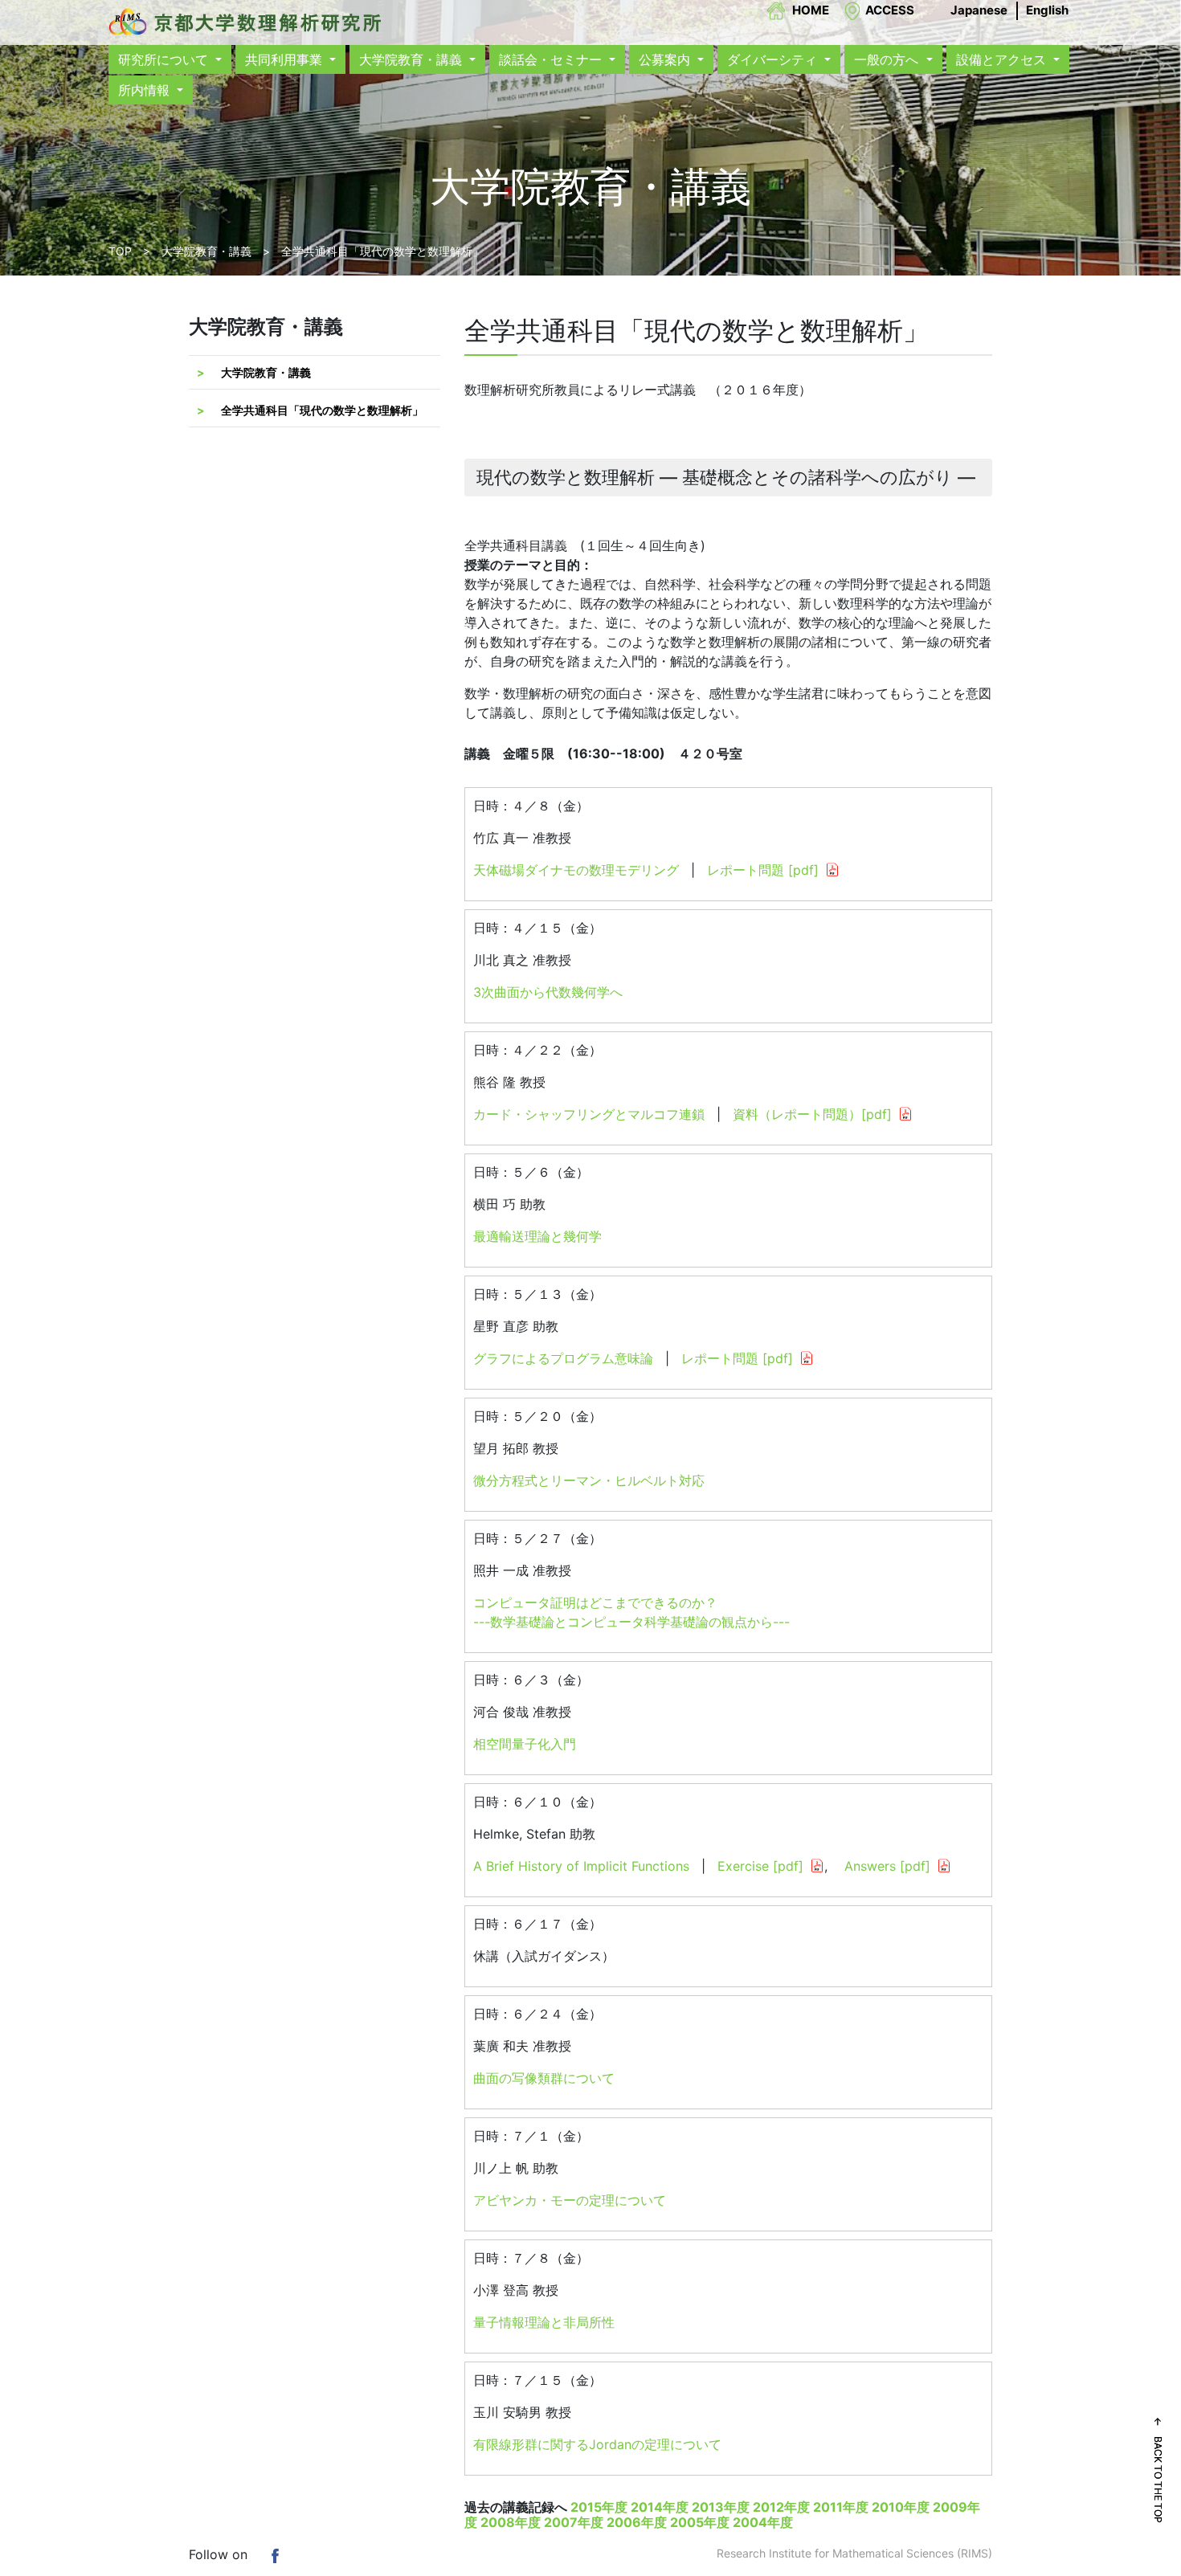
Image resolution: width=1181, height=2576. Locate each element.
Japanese (979, 10)
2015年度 (599, 2507)
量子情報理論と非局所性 (544, 2322)
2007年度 (574, 2522)
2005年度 (700, 2522)
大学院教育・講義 (413, 59)
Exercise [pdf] (760, 1866)
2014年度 (660, 2507)
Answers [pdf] (887, 1866)
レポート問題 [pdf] (763, 870)
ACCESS (890, 10)
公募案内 (666, 59)
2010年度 (901, 2507)
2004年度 (763, 2522)
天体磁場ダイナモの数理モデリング (576, 870)
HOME (811, 10)
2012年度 (781, 2507)
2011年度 (841, 2507)
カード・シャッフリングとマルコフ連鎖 (589, 1114)
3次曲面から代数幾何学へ (548, 992)
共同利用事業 (286, 59)
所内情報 (146, 90)
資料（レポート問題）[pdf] (812, 1114)
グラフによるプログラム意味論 (563, 1358)
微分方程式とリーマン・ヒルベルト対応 (589, 1480)
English (1047, 10)
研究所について (165, 59)
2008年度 (511, 2522)
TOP (120, 251)
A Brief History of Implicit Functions (581, 1866)
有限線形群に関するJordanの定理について (597, 2444)
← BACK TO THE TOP (1158, 2470)
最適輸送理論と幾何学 (537, 1236)
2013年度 (721, 2507)
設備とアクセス (1003, 59)
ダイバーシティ (774, 59)
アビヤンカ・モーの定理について (570, 2200)
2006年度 (637, 2522)
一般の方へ (888, 59)
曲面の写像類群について (544, 2078)
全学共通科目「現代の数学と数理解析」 (322, 410)
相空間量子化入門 (525, 1744)
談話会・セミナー (552, 59)
